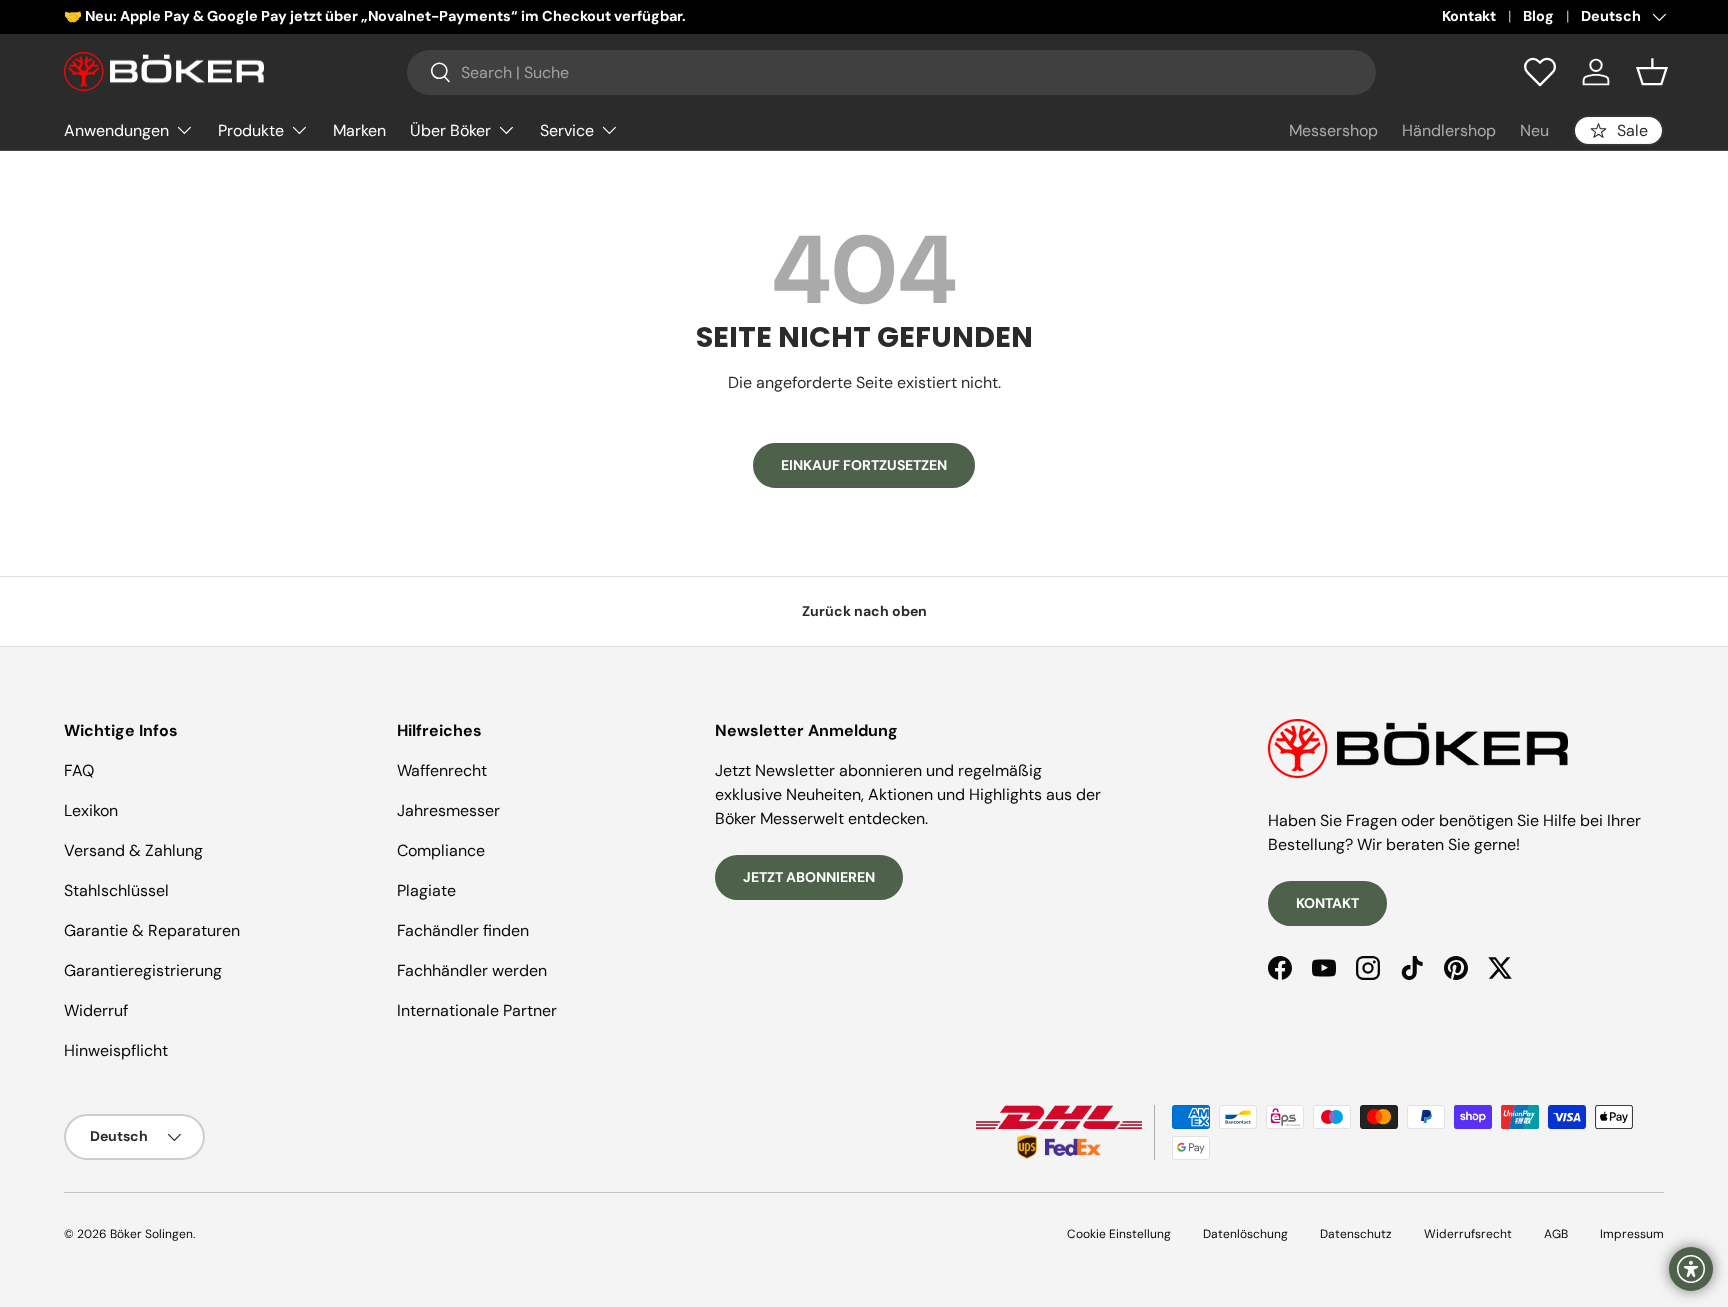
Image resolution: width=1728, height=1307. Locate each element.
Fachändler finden (463, 930)
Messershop (1333, 130)
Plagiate (426, 890)
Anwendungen (116, 129)
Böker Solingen (151, 1234)
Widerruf (96, 1010)
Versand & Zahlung (133, 850)
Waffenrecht (442, 770)
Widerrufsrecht (1468, 1234)
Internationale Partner (477, 1010)
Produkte (251, 129)
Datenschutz (1356, 1234)
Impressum (1632, 1234)
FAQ (79, 770)
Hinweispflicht (116, 1050)
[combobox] (891, 72)
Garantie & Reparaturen (152, 930)
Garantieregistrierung (143, 970)
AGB (1556, 1234)
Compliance (441, 850)
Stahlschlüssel (116, 890)
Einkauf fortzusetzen (864, 465)
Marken (359, 129)
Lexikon (91, 810)
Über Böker (450, 129)
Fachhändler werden (472, 970)
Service (567, 129)
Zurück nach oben (864, 611)
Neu (1534, 130)
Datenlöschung (1245, 1234)
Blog (1538, 16)
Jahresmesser (448, 810)
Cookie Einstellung (1119, 1234)
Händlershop (1449, 130)
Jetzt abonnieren (809, 877)
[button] (1652, 72)
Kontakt (1469, 16)
